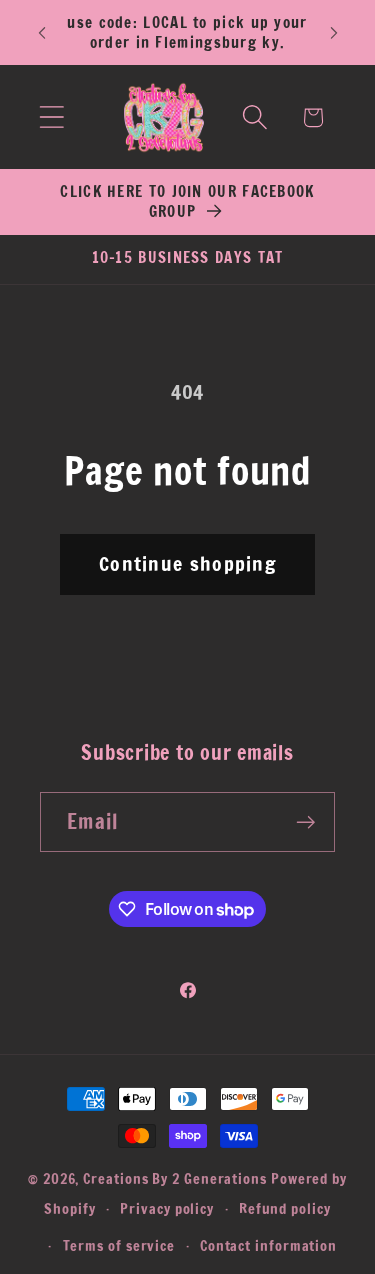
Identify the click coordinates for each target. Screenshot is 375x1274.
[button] (51, 117)
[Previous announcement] (42, 33)
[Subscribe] (305, 822)
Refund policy (285, 1208)
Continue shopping (187, 563)
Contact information (268, 1245)
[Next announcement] (334, 33)
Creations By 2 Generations (175, 1178)
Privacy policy (167, 1208)
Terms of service (119, 1245)
